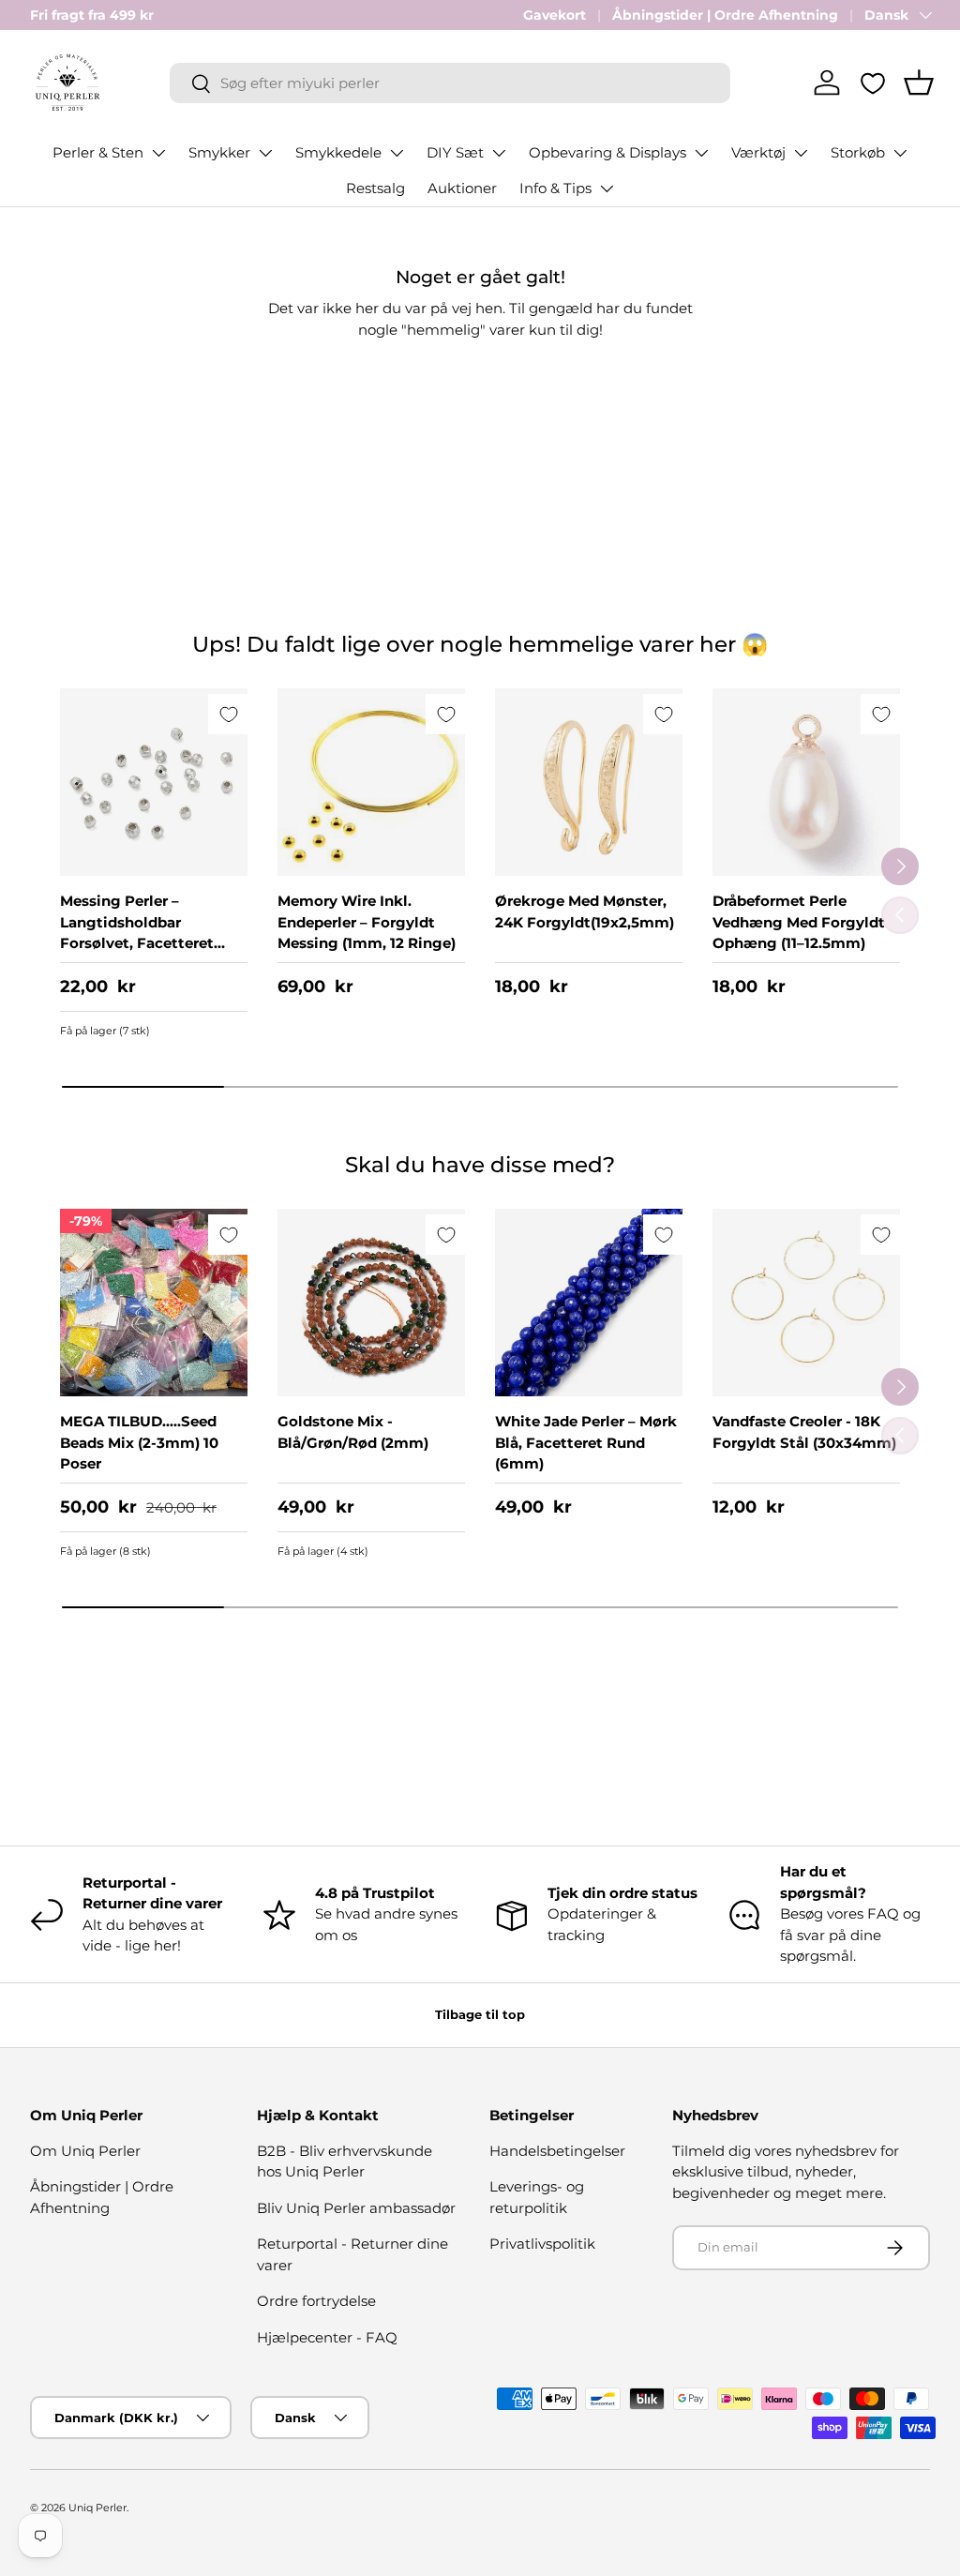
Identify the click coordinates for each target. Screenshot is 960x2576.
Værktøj (758, 152)
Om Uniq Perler (85, 2151)
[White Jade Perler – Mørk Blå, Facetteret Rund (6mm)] (589, 1303)
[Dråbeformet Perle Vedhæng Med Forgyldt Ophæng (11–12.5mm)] (806, 782)
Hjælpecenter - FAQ (327, 2337)
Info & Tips (555, 188)
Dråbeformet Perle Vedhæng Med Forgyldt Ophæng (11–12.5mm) (799, 922)
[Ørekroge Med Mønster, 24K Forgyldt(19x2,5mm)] (589, 782)
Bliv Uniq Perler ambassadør (356, 2208)
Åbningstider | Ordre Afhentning (725, 15)
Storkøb (858, 152)
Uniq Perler (97, 2508)
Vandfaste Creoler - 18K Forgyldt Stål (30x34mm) (804, 1432)
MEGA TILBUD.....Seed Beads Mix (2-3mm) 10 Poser (139, 1442)
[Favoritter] (873, 83)
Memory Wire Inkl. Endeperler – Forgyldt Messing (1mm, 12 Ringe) (367, 922)
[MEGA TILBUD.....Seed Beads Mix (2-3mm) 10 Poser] (154, 1303)
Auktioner (462, 188)
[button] (919, 83)
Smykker (219, 152)
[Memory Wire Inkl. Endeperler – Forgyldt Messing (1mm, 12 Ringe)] (371, 782)
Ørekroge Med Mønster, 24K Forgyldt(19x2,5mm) (585, 911)
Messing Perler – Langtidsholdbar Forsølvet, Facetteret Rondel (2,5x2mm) (137, 933)
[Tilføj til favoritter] (228, 714)
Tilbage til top (480, 2014)
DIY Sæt (455, 152)
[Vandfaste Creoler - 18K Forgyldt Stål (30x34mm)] (806, 1303)
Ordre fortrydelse (316, 2301)
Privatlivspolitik (542, 2244)
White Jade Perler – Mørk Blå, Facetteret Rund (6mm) (586, 1442)
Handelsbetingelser (557, 2151)
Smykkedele (338, 152)
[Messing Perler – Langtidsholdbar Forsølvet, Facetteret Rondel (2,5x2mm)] (154, 782)
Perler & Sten (98, 152)
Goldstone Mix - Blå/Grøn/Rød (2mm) (353, 1432)
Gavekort (555, 15)
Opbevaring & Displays (607, 152)
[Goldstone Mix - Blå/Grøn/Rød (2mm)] (371, 1303)
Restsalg (375, 188)
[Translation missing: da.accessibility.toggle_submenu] (158, 153)
